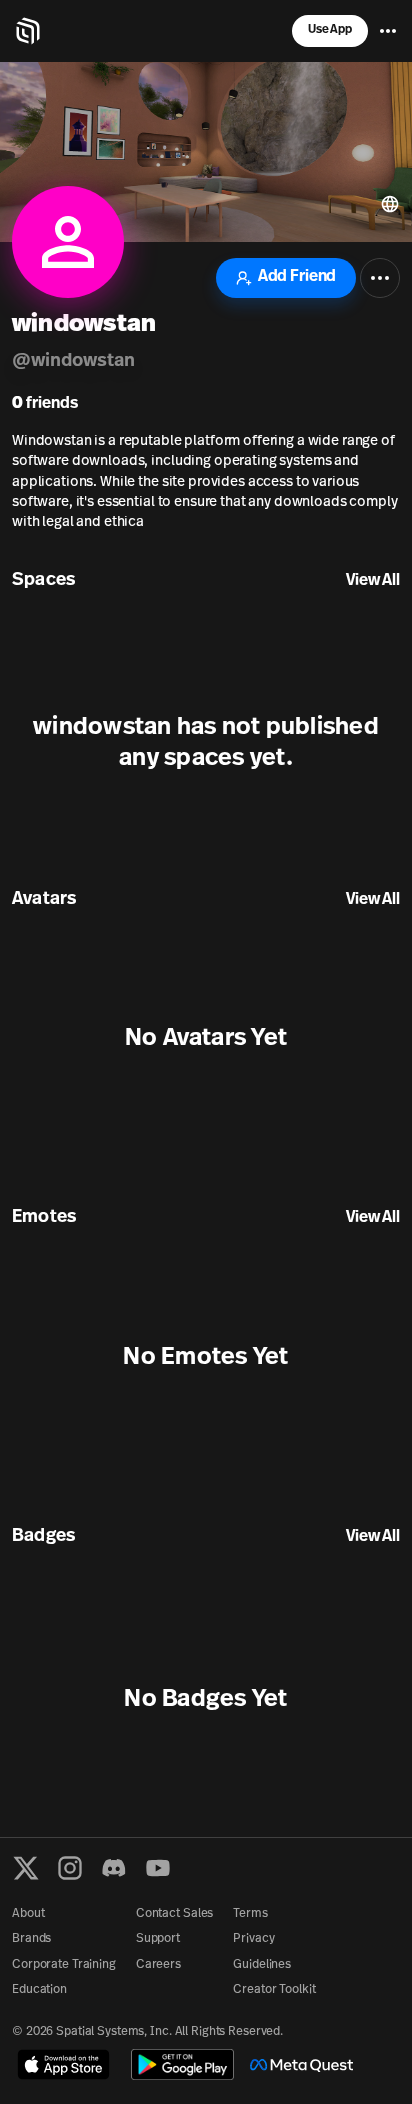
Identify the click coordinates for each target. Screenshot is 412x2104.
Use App (330, 30)
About (28, 1914)
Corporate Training (64, 1965)
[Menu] (388, 31)
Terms (250, 1914)
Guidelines (262, 1965)
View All (373, 581)
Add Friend (297, 277)
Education (39, 1990)
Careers (158, 1965)
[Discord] (114, 1868)
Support (158, 1939)
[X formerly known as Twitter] (26, 1868)
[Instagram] (70, 1868)
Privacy (253, 1939)
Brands (31, 1939)
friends (45, 404)
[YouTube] (158, 1868)
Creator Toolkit (274, 1990)
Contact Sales (174, 1914)
